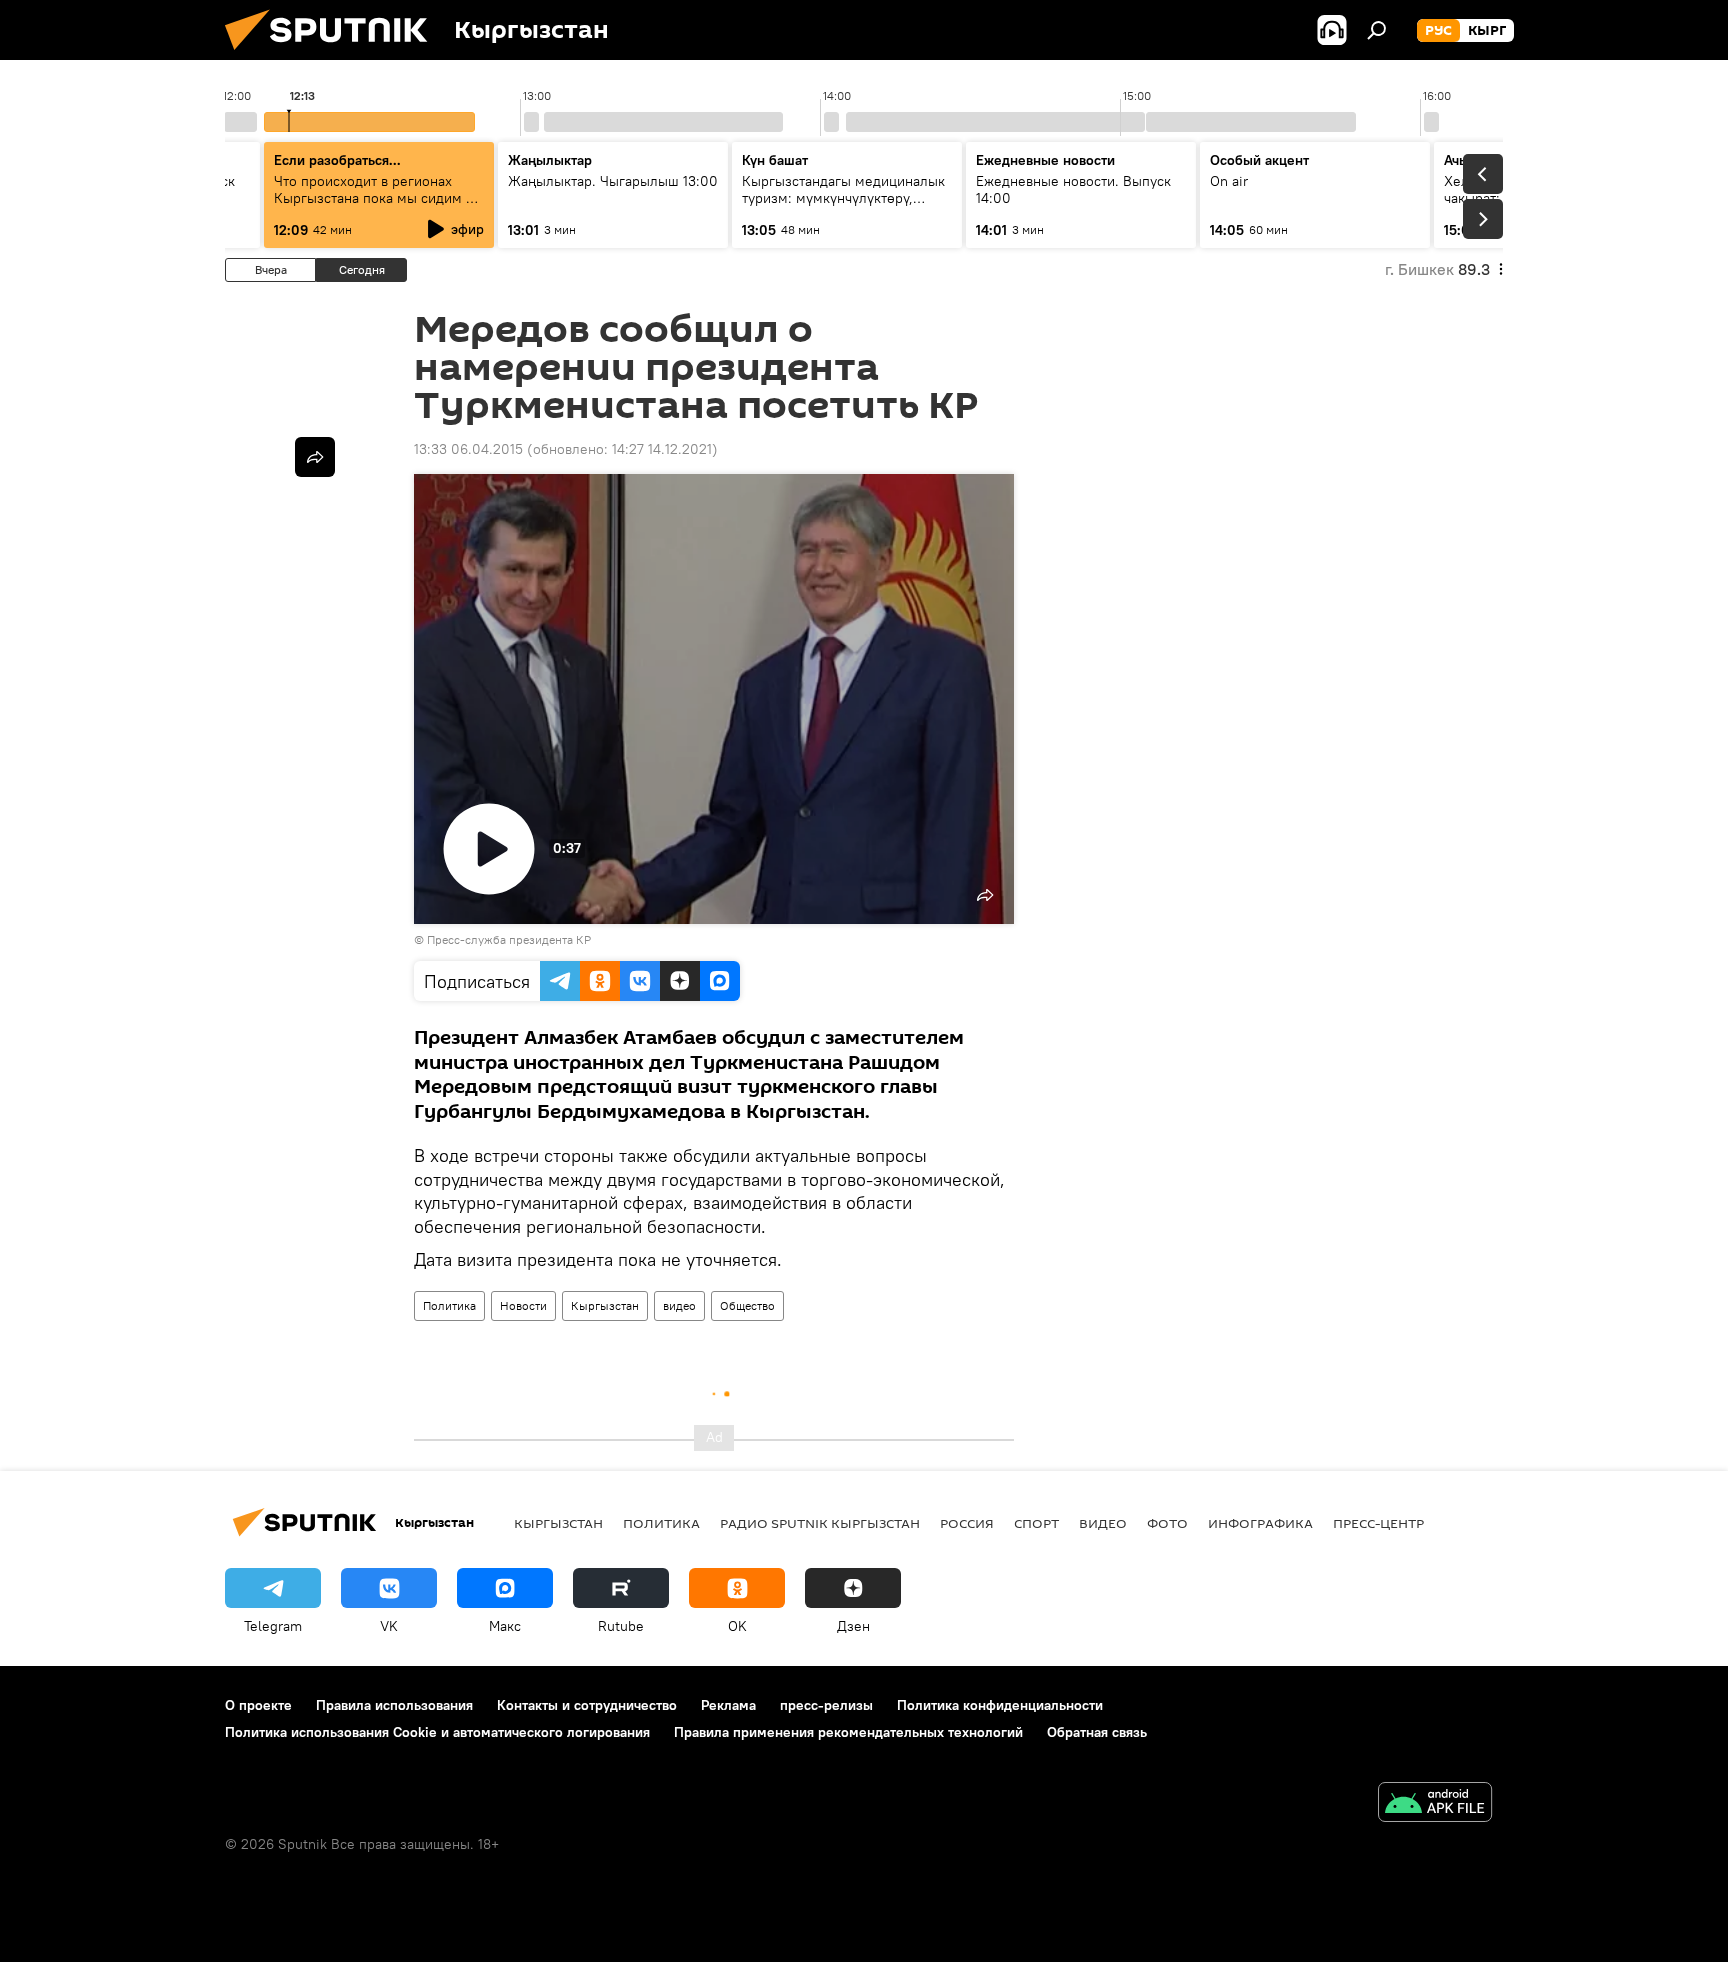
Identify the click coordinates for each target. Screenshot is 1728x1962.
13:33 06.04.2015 (468, 449)
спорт (1036, 1523)
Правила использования (394, 1705)
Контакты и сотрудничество (587, 1705)
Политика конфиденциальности (1000, 1705)
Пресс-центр (1378, 1523)
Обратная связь (1097, 1732)
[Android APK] (1435, 1804)
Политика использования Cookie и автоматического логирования (437, 1732)
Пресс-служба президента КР (509, 939)
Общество (747, 1305)
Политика (449, 1305)
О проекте (258, 1705)
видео (679, 1305)
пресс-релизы (826, 1705)
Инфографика (1260, 1523)
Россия (967, 1523)
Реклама (728, 1705)
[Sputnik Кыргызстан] (334, 55)
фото (1167, 1523)
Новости (523, 1305)
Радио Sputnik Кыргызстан (820, 1523)
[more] (315, 457)
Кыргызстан (605, 1305)
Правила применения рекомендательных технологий (848, 1732)
